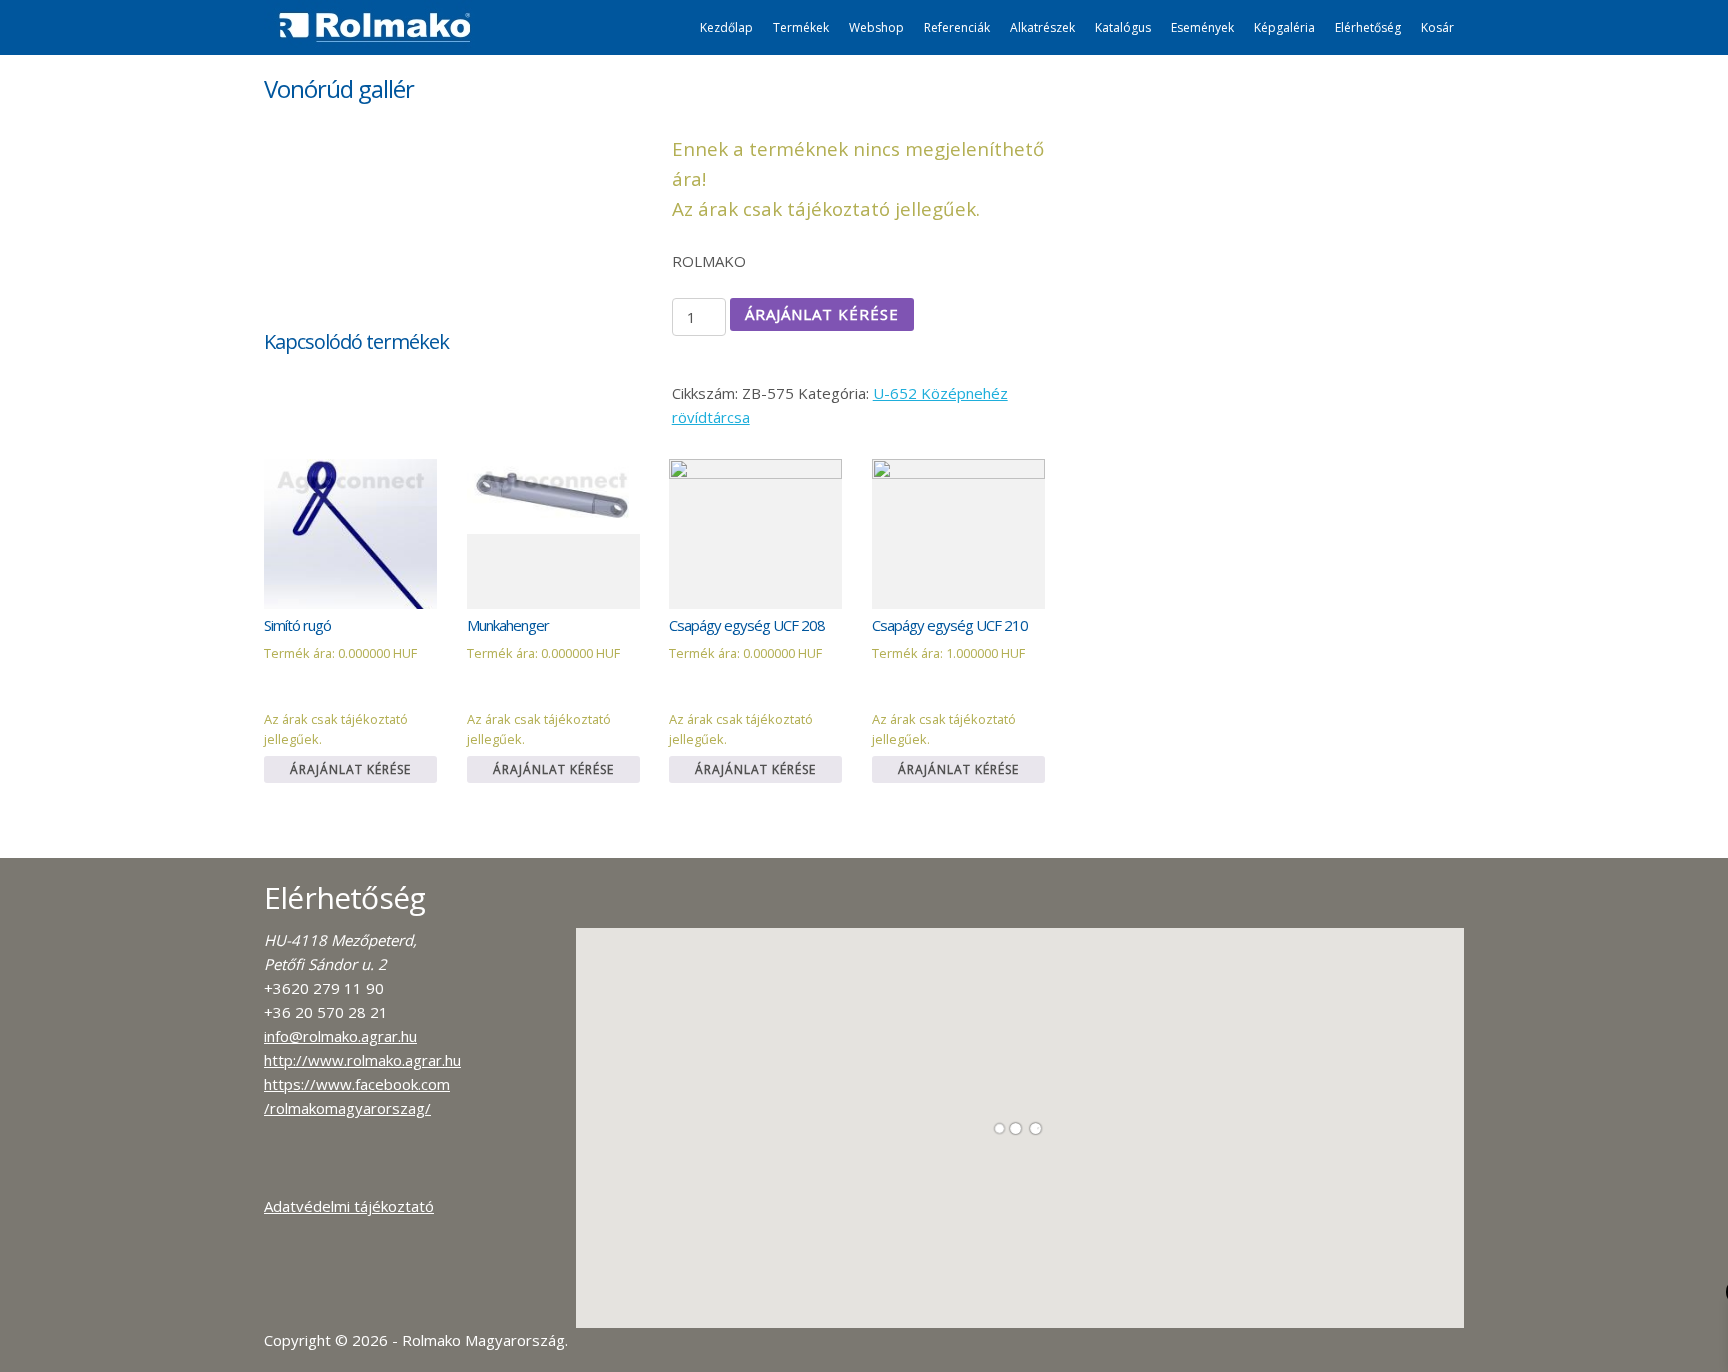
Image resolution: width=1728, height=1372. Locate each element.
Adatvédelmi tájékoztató (349, 1206)
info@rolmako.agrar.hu (340, 1036)
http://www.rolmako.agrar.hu (362, 1060)
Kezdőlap (726, 27)
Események (1202, 27)
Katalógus (1123, 27)
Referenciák (957, 27)
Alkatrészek (1042, 27)
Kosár (1437, 27)
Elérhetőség (1368, 27)
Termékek (801, 27)
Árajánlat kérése (822, 314)
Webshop (876, 27)
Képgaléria (1284, 27)
